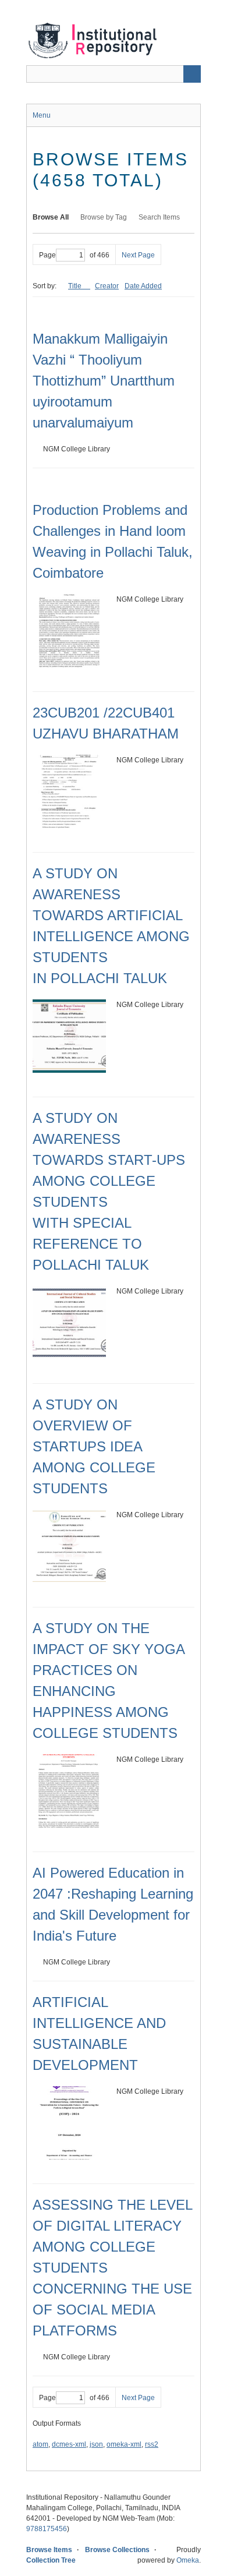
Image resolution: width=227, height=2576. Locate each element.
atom (40, 2444)
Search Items (159, 217)
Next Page (138, 255)
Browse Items (49, 2550)
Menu (42, 115)
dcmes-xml (69, 2444)
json (96, 2444)
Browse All (51, 217)
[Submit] (192, 74)
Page (47, 255)
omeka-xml (124, 2444)
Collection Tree (51, 2560)
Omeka (188, 2560)
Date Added (143, 286)
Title (76, 286)
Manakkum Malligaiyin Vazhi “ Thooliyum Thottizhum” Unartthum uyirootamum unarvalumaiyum (104, 381)
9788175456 (47, 2529)
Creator (107, 286)
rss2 (152, 2444)
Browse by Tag (104, 217)
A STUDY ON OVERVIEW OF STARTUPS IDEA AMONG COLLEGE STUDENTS (94, 1446)
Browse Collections (117, 2550)
